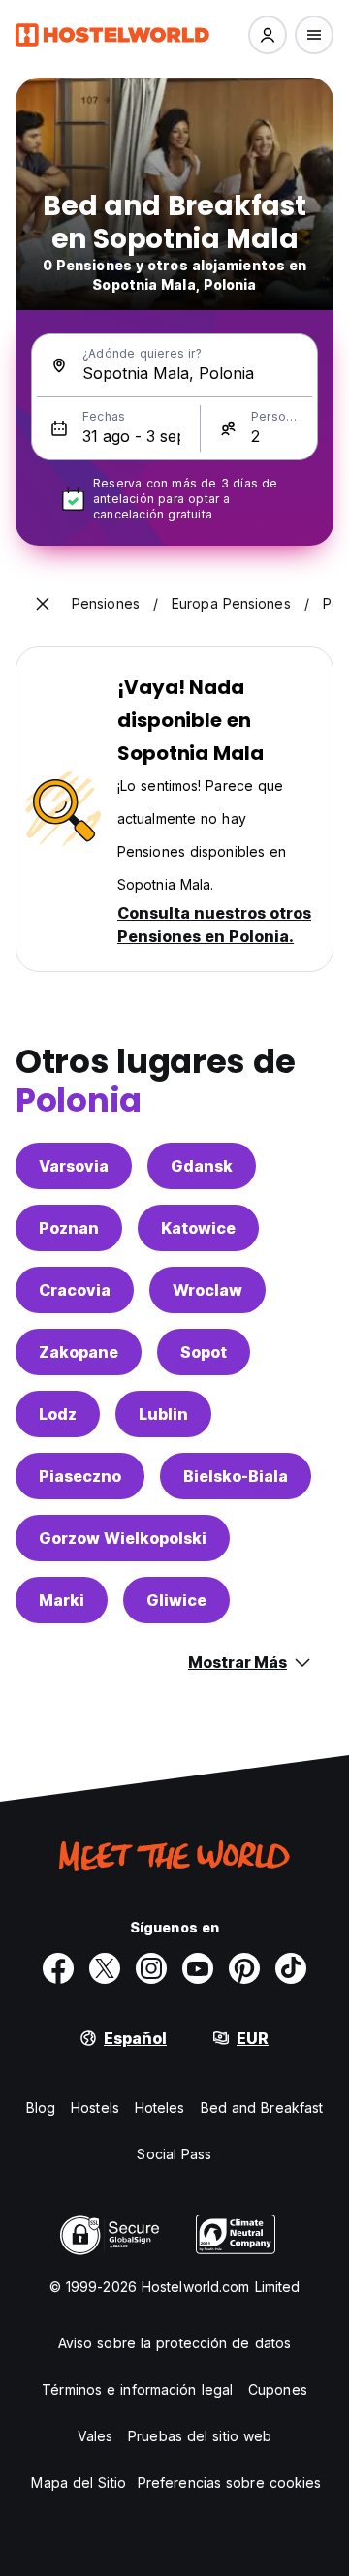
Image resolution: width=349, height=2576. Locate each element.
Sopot (204, 1352)
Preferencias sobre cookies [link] (230, 2482)
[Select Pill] (268, 35)
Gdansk (202, 1166)
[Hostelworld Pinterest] (244, 1968)
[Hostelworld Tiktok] (291, 1968)
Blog (41, 2107)
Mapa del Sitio (78, 2482)
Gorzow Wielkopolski (123, 1538)
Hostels (95, 2107)
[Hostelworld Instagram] (151, 1968)
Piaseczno (80, 1476)
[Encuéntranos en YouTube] (198, 1968)
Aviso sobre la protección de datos (174, 2343)
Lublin (163, 1414)
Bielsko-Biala (236, 1476)
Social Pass (174, 2154)
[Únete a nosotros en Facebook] (58, 1968)
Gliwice (176, 1600)
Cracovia (75, 1290)
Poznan (69, 1228)
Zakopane (79, 1352)
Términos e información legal (137, 2389)
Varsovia (74, 1166)
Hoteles (160, 2107)
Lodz (58, 1414)
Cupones (278, 2389)
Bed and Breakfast (262, 2107)
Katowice (198, 1228)
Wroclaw (207, 1290)
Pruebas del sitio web (200, 2436)
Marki (62, 1600)
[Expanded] (43, 604)
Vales (95, 2436)
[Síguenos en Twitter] (105, 1968)
